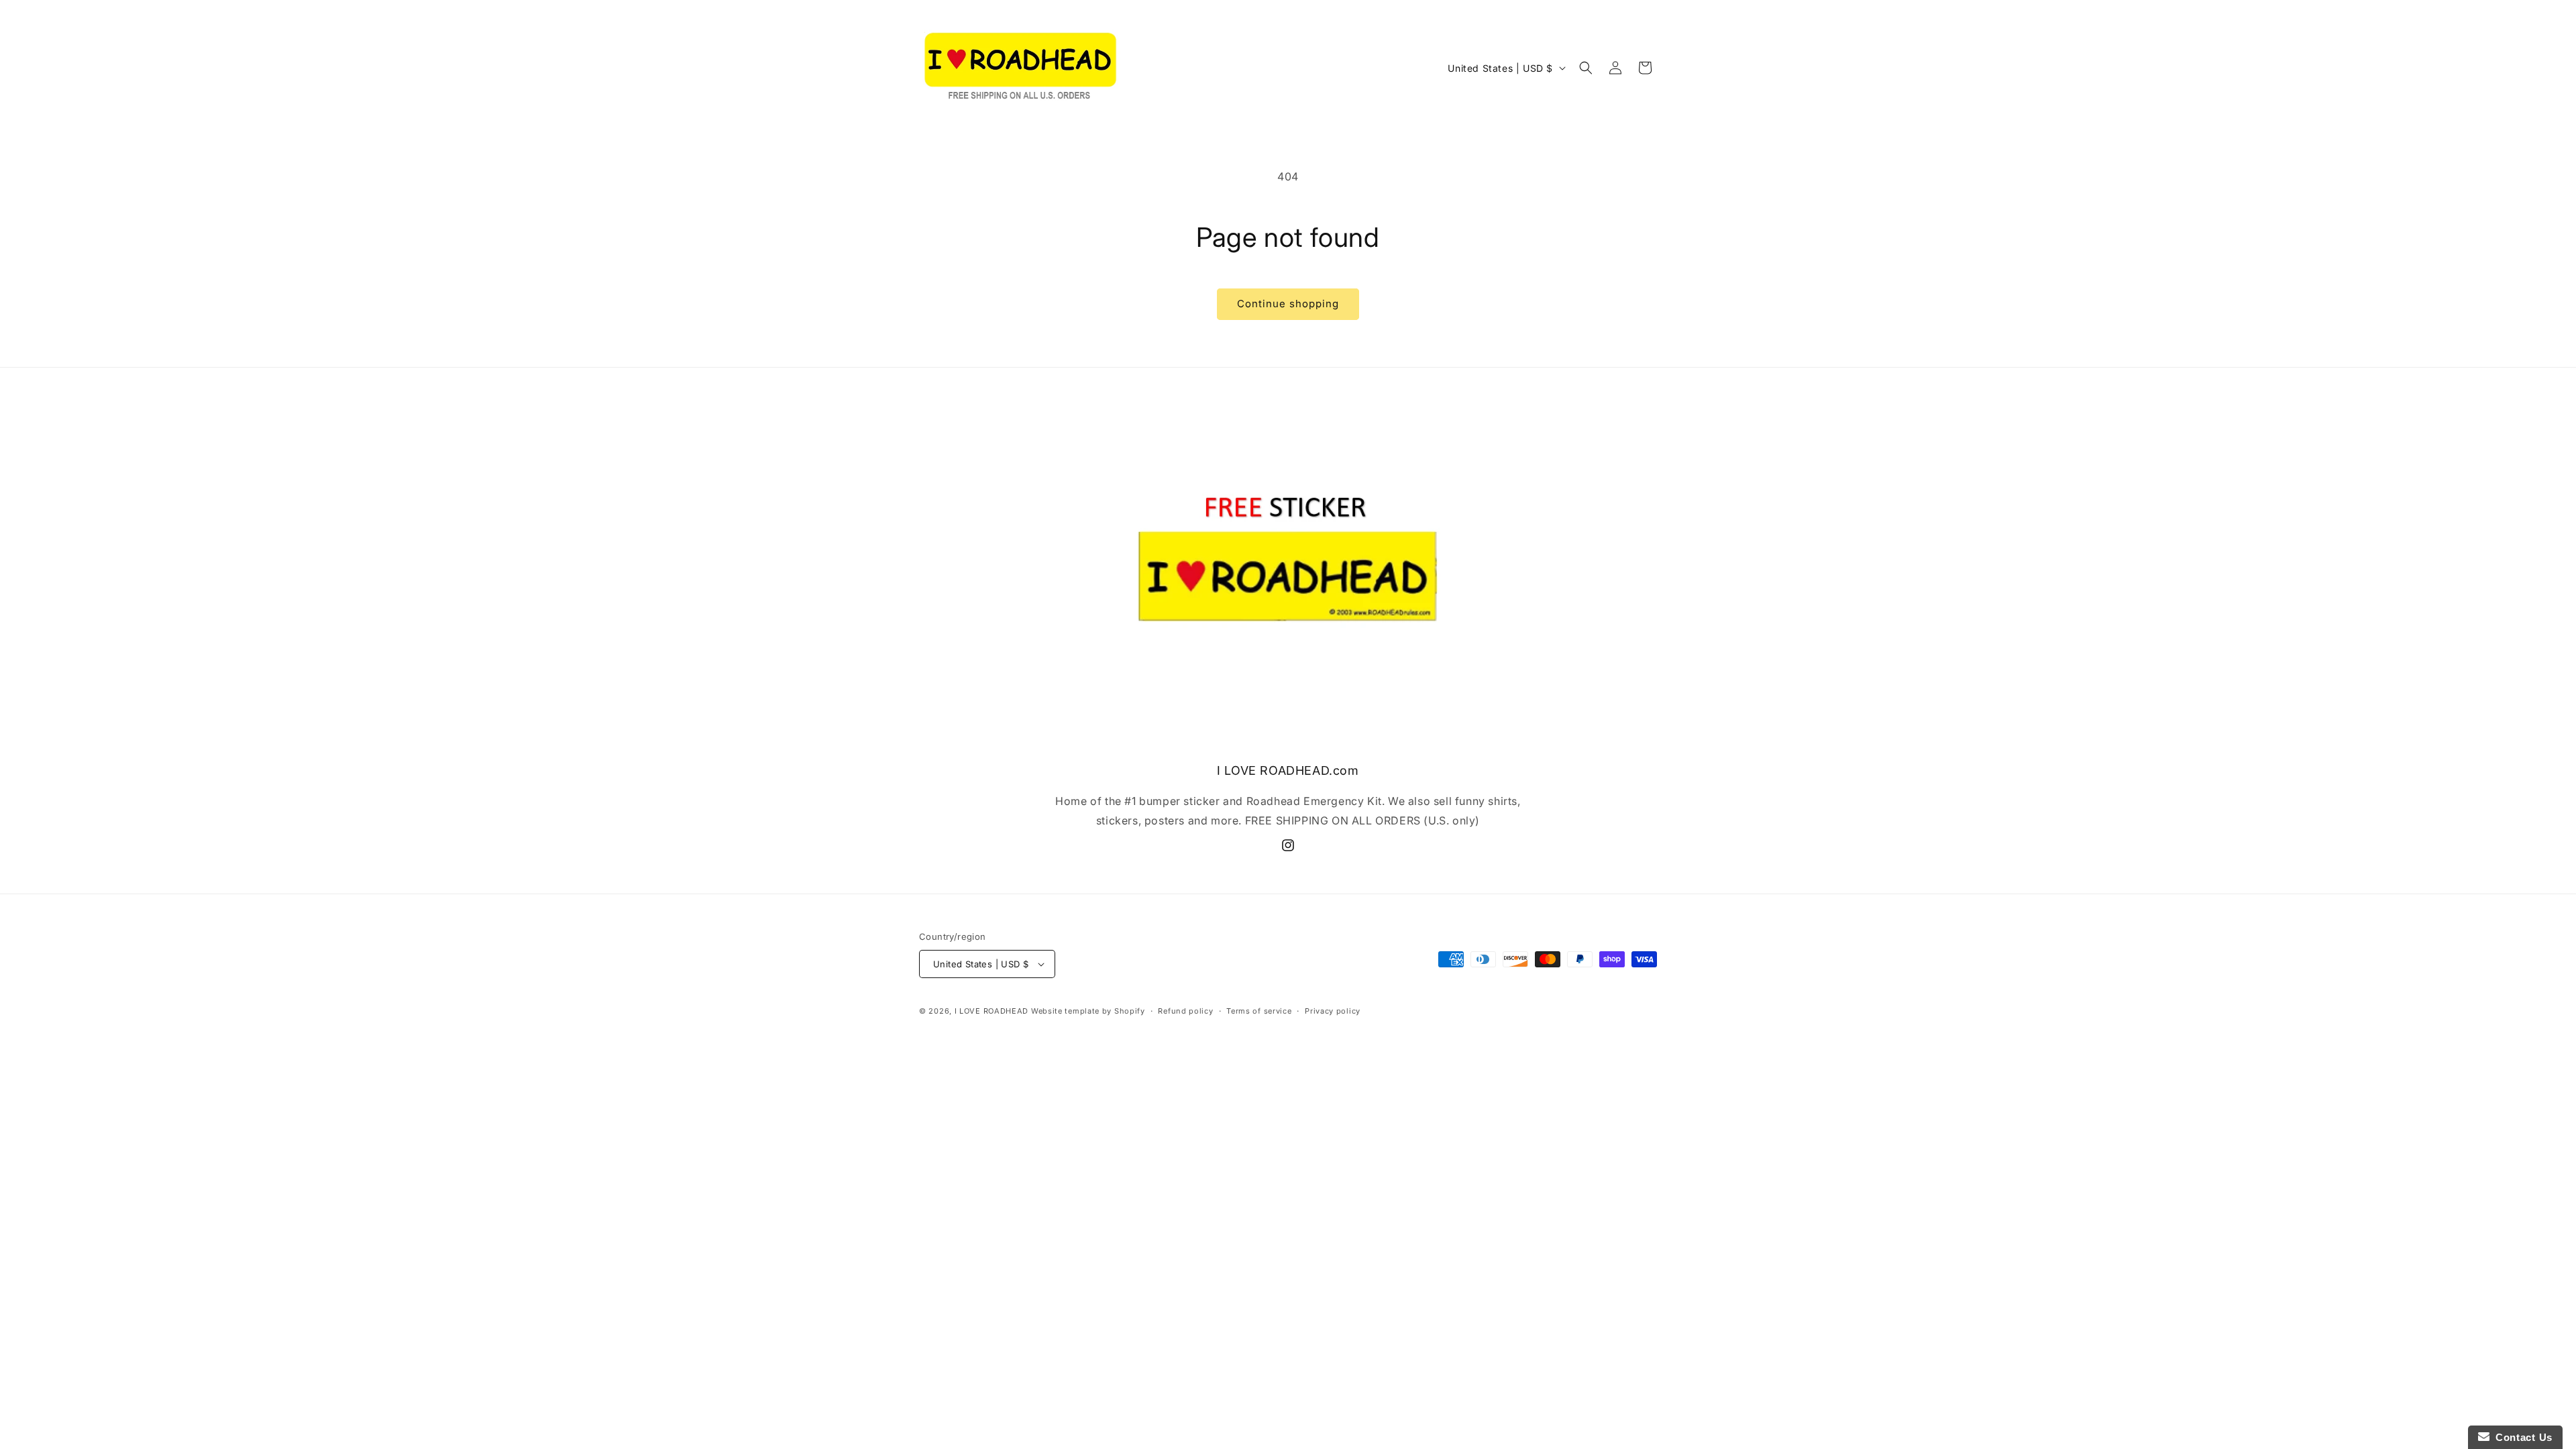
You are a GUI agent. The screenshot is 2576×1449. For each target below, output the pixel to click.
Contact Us (2521, 1437)
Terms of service (1259, 1011)
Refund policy (1185, 1011)
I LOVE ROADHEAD (992, 1011)
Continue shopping (1288, 304)
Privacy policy (1333, 1011)
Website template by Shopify (1088, 1011)
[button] (1586, 68)
